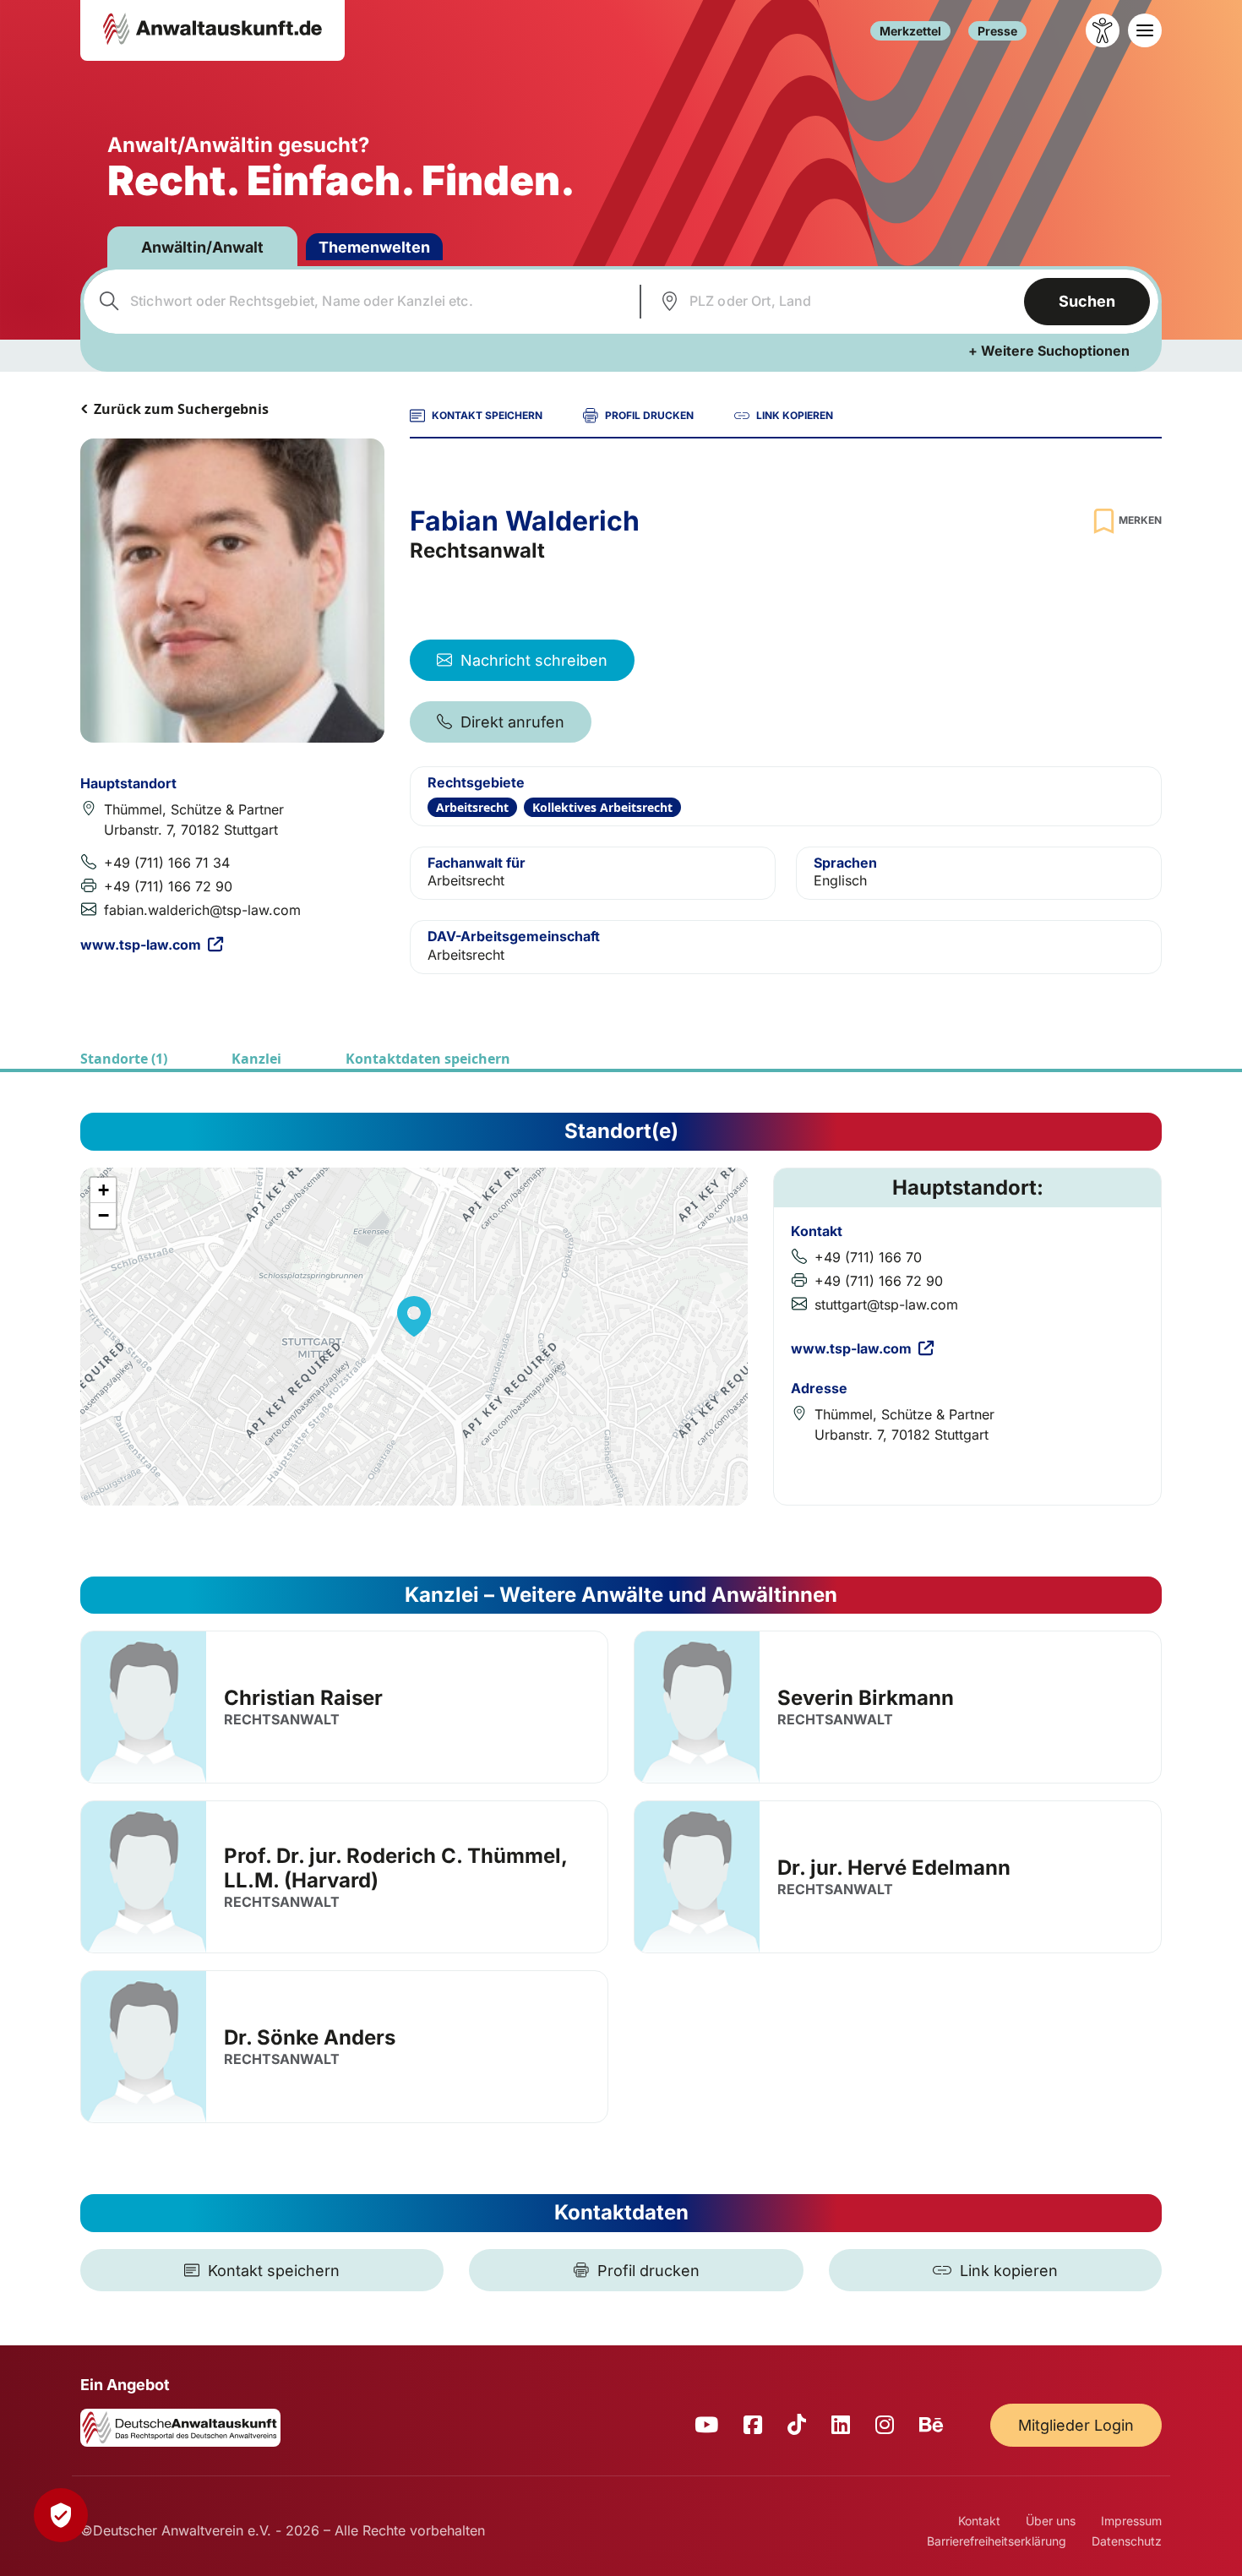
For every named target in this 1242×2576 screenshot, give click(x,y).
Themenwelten (374, 247)
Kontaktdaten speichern (428, 1059)
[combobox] (360, 302)
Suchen (1087, 301)
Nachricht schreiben (534, 660)
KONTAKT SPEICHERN (487, 415)
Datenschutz (1127, 2541)
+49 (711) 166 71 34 (167, 863)
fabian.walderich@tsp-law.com (202, 910)
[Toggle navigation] (1145, 30)
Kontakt (979, 2521)
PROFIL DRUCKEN (649, 415)
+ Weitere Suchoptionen (1049, 351)
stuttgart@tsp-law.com (886, 1304)
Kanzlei (256, 1059)
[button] (414, 1316)
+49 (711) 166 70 (868, 1257)
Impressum (1131, 2521)
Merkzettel (910, 31)
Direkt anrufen (512, 722)
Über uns (1051, 2521)
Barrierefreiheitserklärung (997, 2541)
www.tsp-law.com (141, 945)
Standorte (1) (124, 1059)
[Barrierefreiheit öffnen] (1103, 30)
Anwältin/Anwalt (202, 247)
